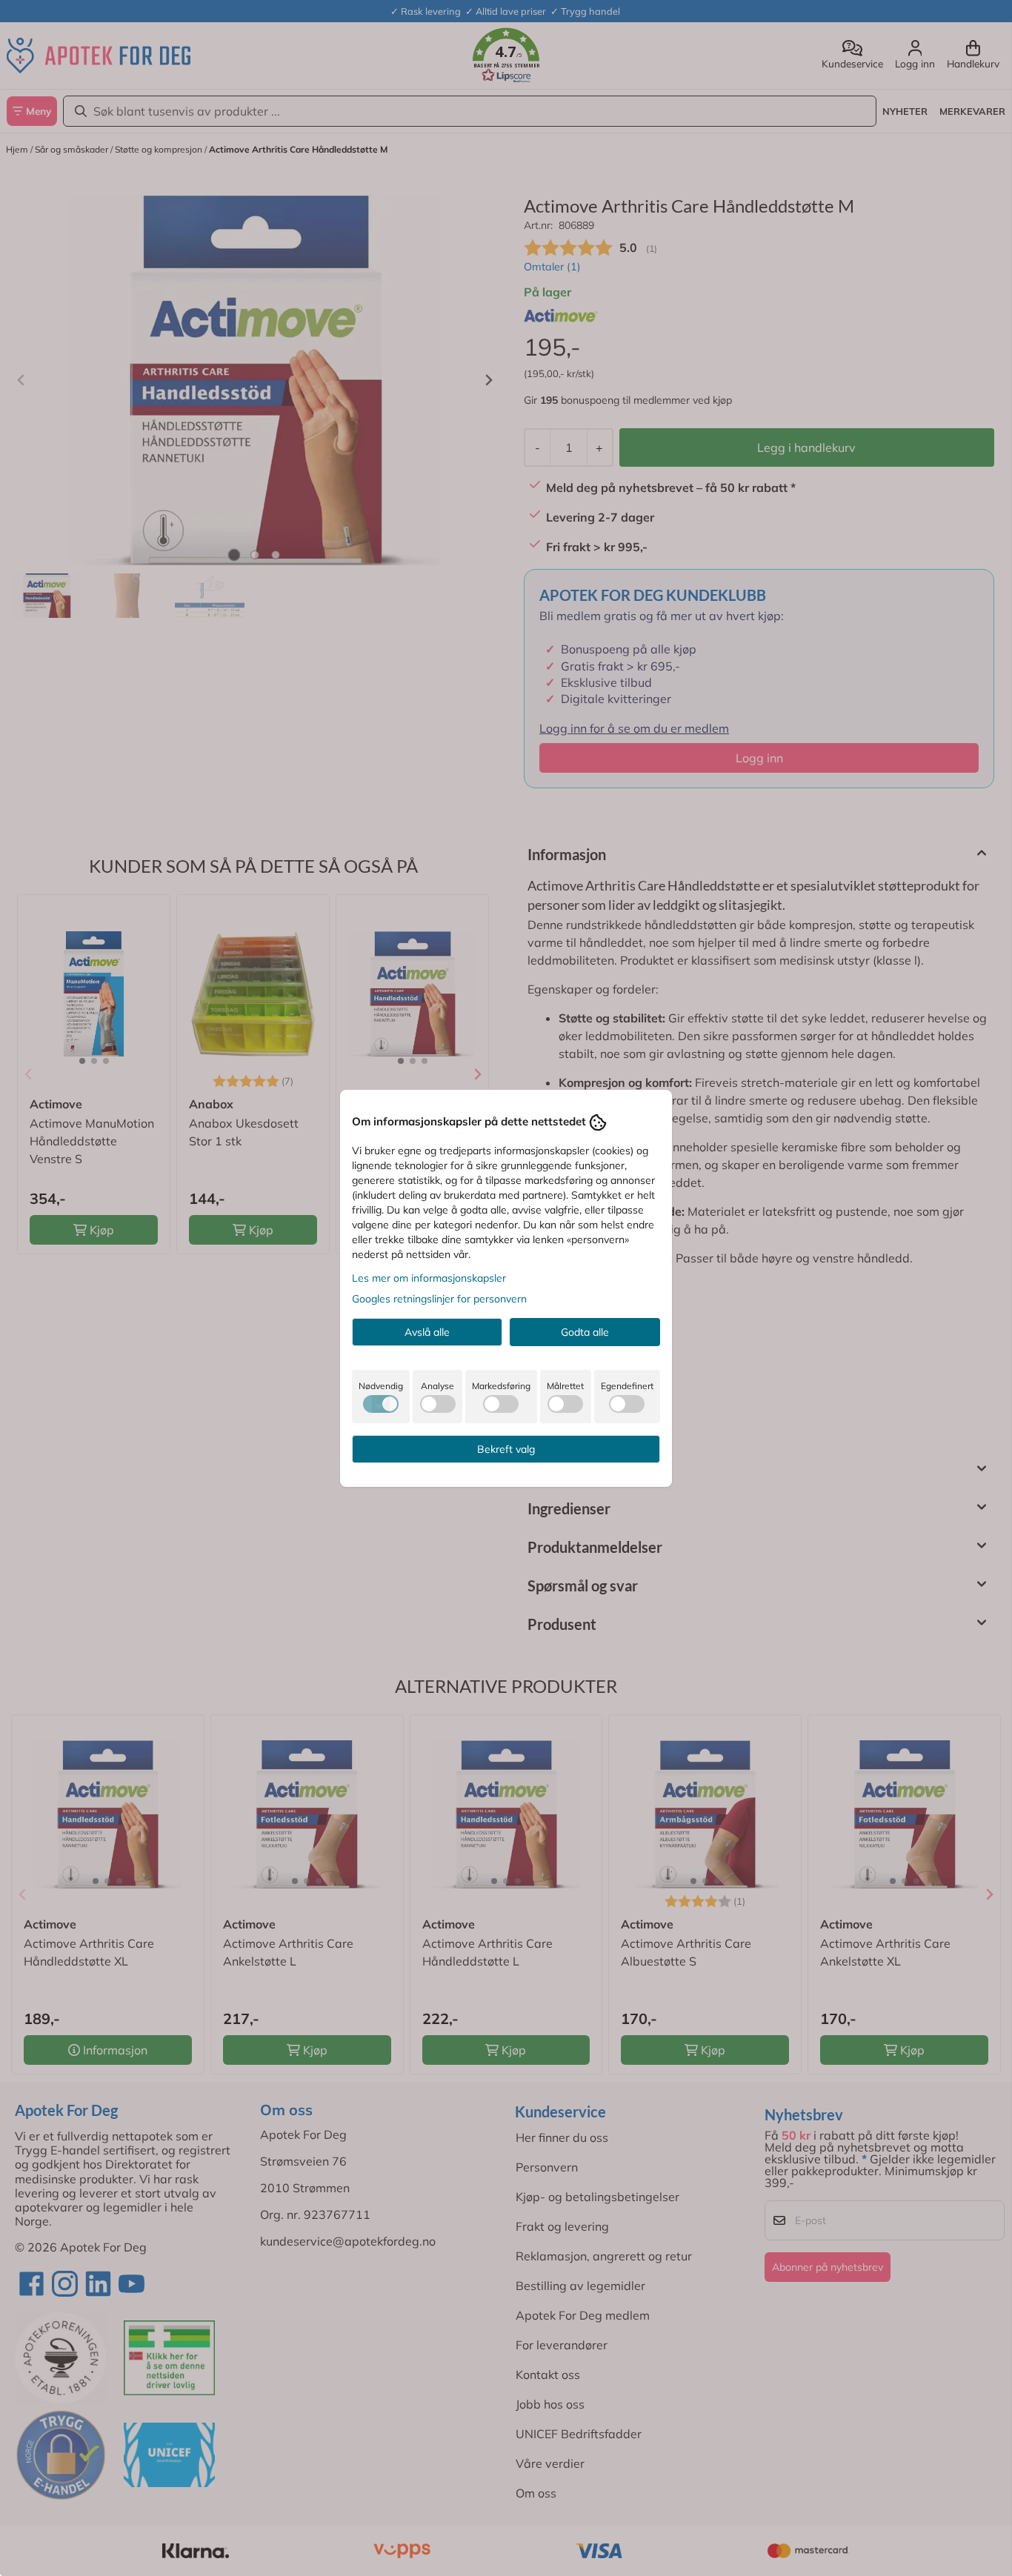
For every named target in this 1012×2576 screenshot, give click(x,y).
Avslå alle (427, 1332)
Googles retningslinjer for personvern (439, 1299)
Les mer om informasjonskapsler (429, 1278)
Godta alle (585, 1332)
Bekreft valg (506, 1449)
